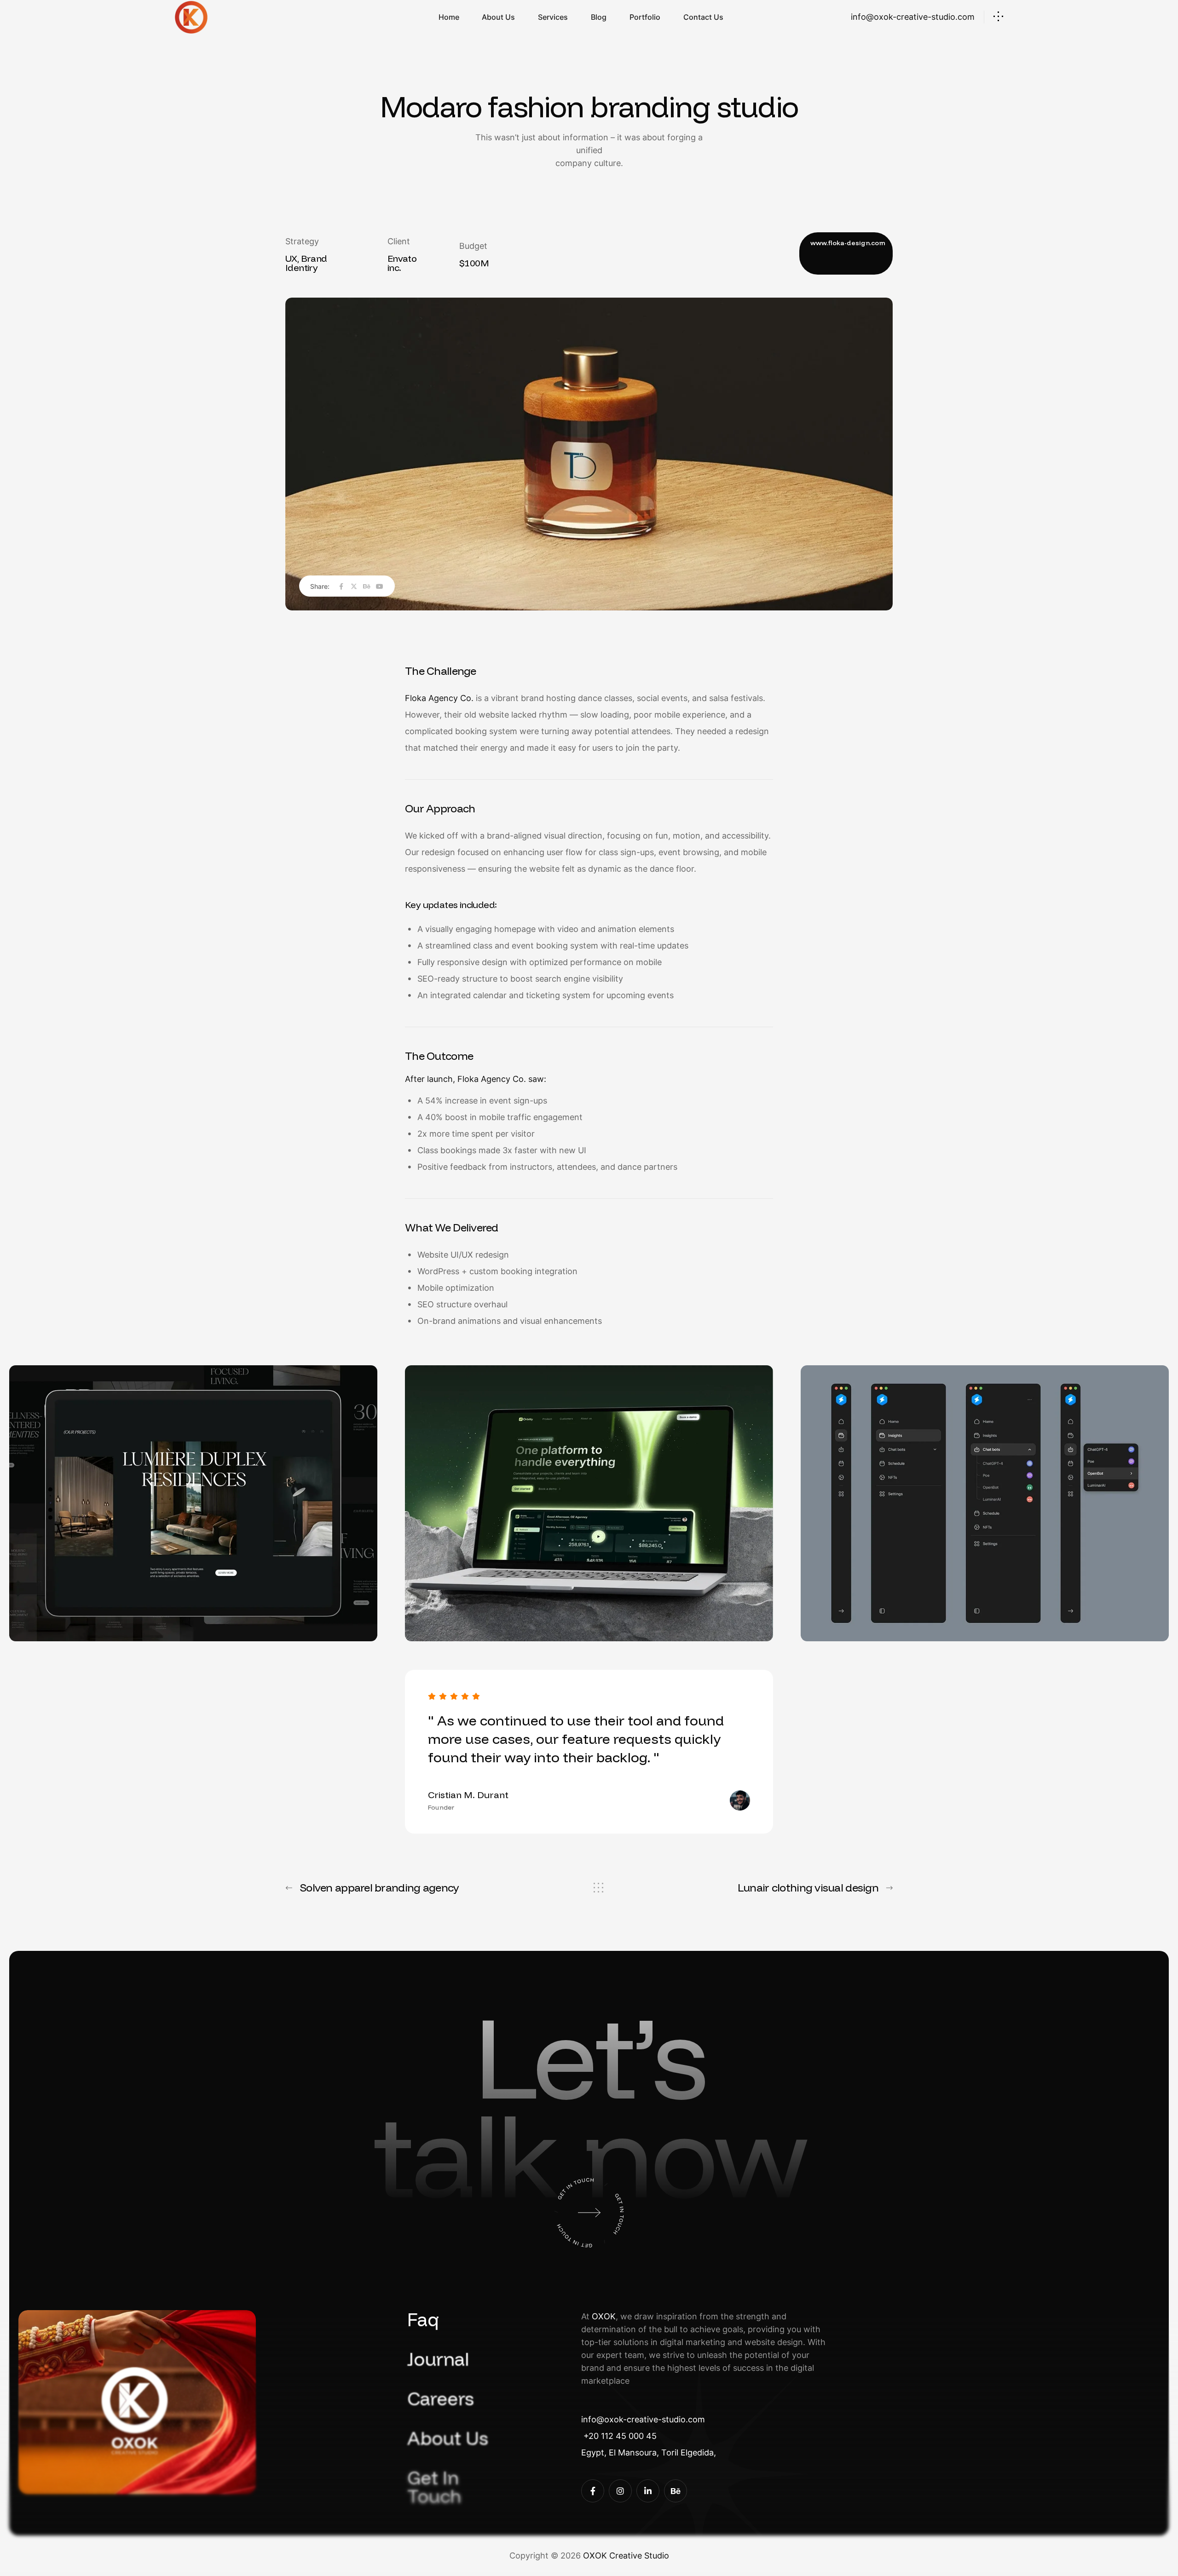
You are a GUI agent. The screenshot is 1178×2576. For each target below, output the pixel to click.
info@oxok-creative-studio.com (913, 17)
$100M (474, 263)
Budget (473, 246)
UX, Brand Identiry (306, 263)
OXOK (604, 2316)
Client (399, 241)
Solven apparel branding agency (379, 1887)
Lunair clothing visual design (808, 1887)
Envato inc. (402, 263)
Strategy (302, 241)
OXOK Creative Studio (626, 2556)
